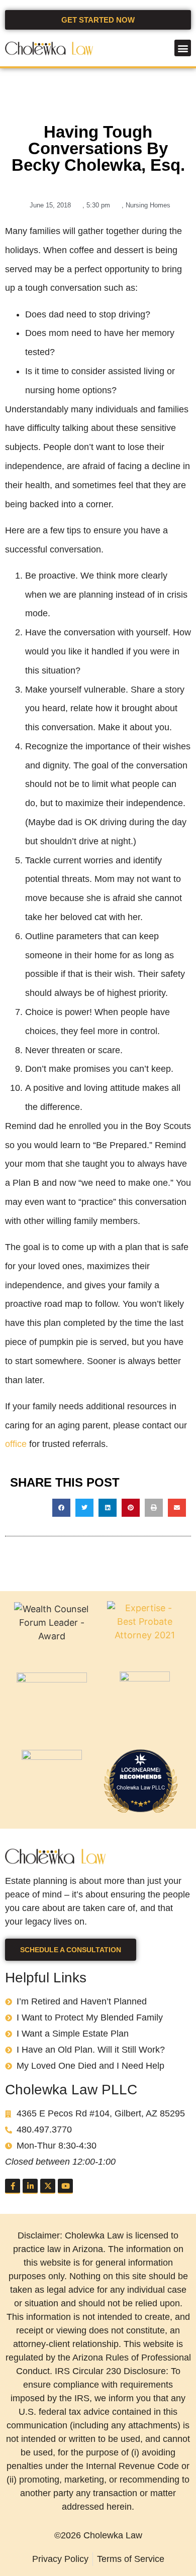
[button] (183, 48)
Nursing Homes (148, 205)
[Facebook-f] (13, 2186)
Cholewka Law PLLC (141, 1787)
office (16, 1444)
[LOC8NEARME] (141, 1769)
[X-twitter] (48, 2186)
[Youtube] (65, 2186)
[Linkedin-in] (30, 2186)
